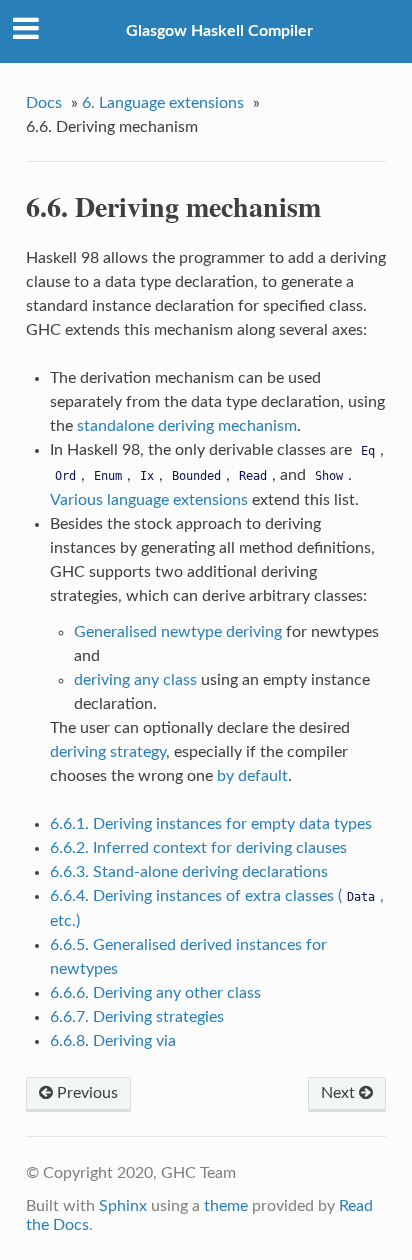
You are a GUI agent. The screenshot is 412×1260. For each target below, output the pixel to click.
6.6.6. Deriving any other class (155, 993)
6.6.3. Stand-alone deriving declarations (189, 872)
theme (226, 1206)
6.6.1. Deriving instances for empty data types (211, 824)
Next (340, 1093)
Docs (44, 103)
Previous (85, 1093)
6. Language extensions (163, 103)
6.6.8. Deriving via (113, 1041)
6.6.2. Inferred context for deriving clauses (198, 848)
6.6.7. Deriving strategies (137, 1017)
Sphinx (123, 1206)
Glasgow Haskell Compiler (219, 31)
